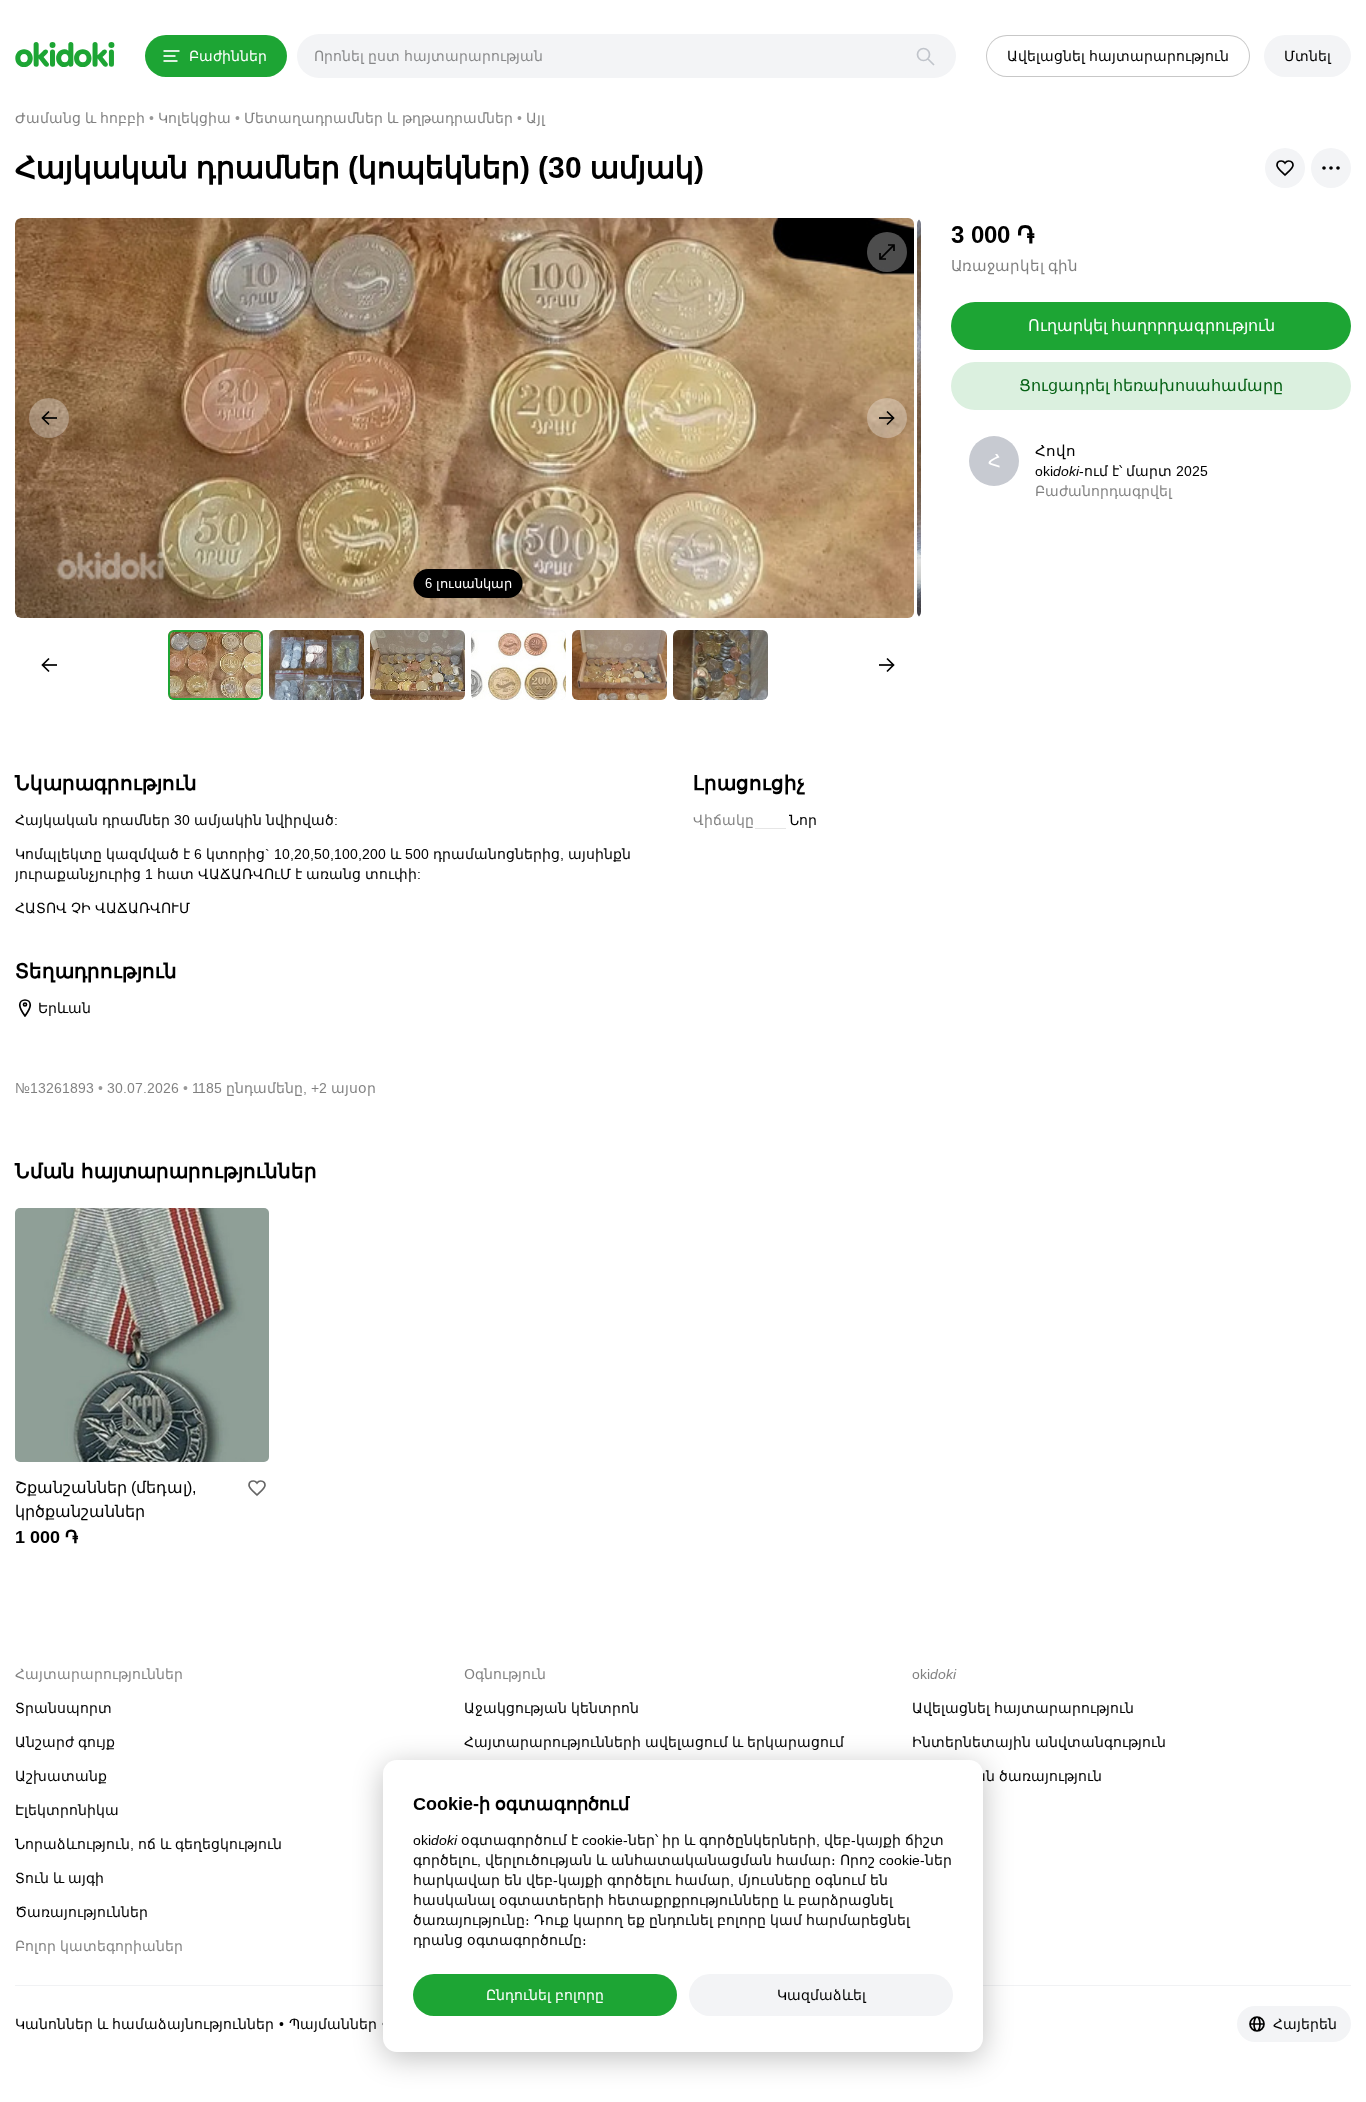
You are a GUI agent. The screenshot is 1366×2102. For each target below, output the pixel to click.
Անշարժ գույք (65, 1742)
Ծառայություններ (81, 1912)
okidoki (65, 55)
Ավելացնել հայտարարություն (1023, 1708)
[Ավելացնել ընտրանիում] (257, 1488)
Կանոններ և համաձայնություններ (144, 2024)
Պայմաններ (333, 2024)
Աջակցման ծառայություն (1007, 1776)
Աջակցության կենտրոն (551, 1708)
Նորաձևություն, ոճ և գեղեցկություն (148, 1844)
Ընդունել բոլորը (545, 1995)
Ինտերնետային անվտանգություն (1039, 1742)
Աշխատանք (61, 1776)
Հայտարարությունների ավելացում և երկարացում (654, 1742)
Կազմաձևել (821, 1995)
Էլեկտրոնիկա (67, 1810)
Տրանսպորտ (63, 1708)
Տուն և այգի (59, 1878)
